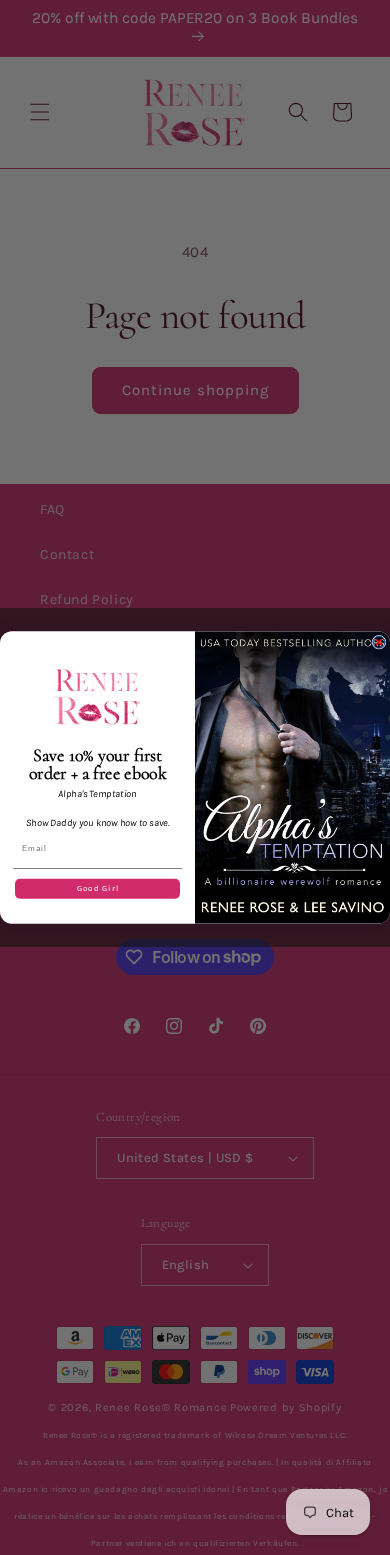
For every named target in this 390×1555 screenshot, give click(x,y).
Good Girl (98, 889)
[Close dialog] (379, 642)
